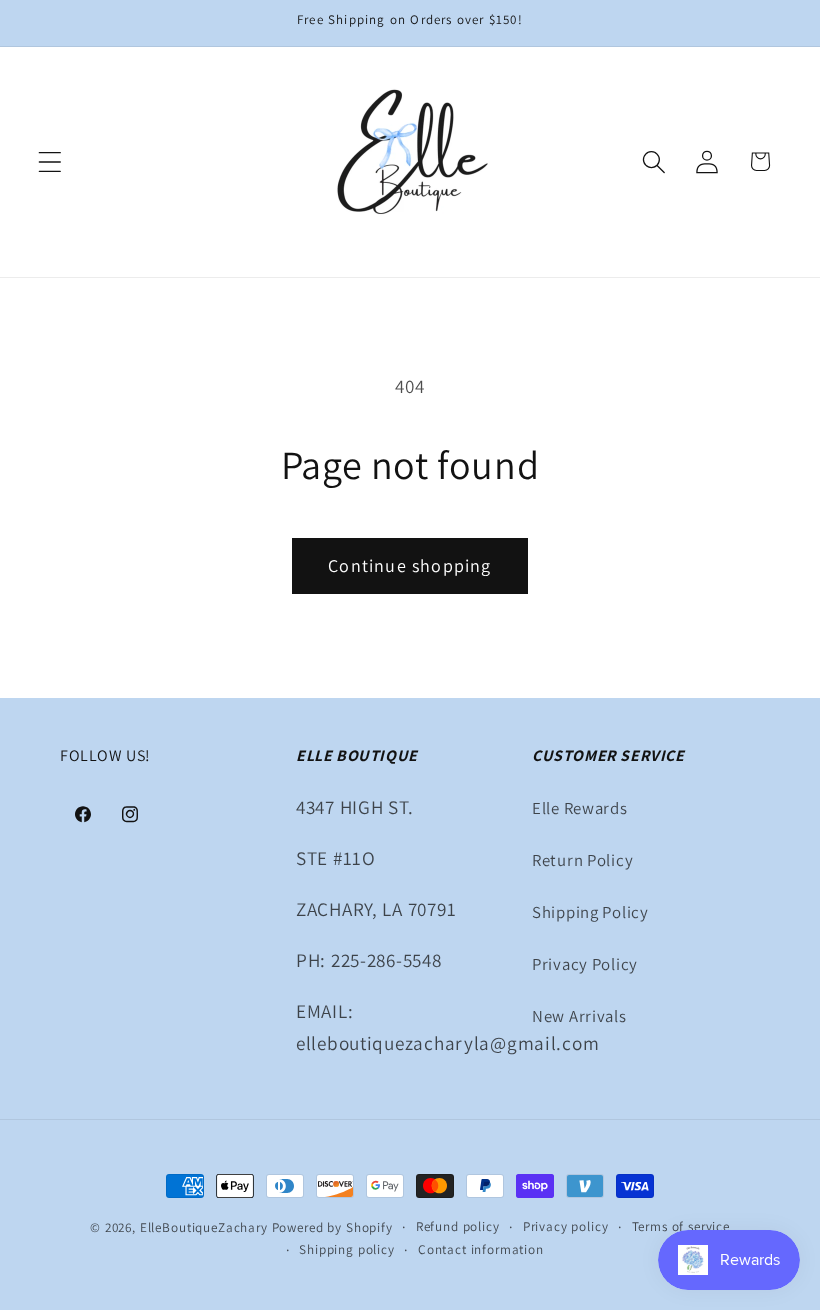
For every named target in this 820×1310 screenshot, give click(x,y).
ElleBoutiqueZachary (204, 1227)
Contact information (481, 1249)
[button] (50, 161)
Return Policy (582, 860)
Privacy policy (566, 1226)
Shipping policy (347, 1249)
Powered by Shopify (332, 1227)
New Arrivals (579, 1016)
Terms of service (681, 1226)
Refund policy (458, 1226)
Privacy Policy (585, 964)
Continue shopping (409, 565)
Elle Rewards (580, 808)
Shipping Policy (590, 912)
